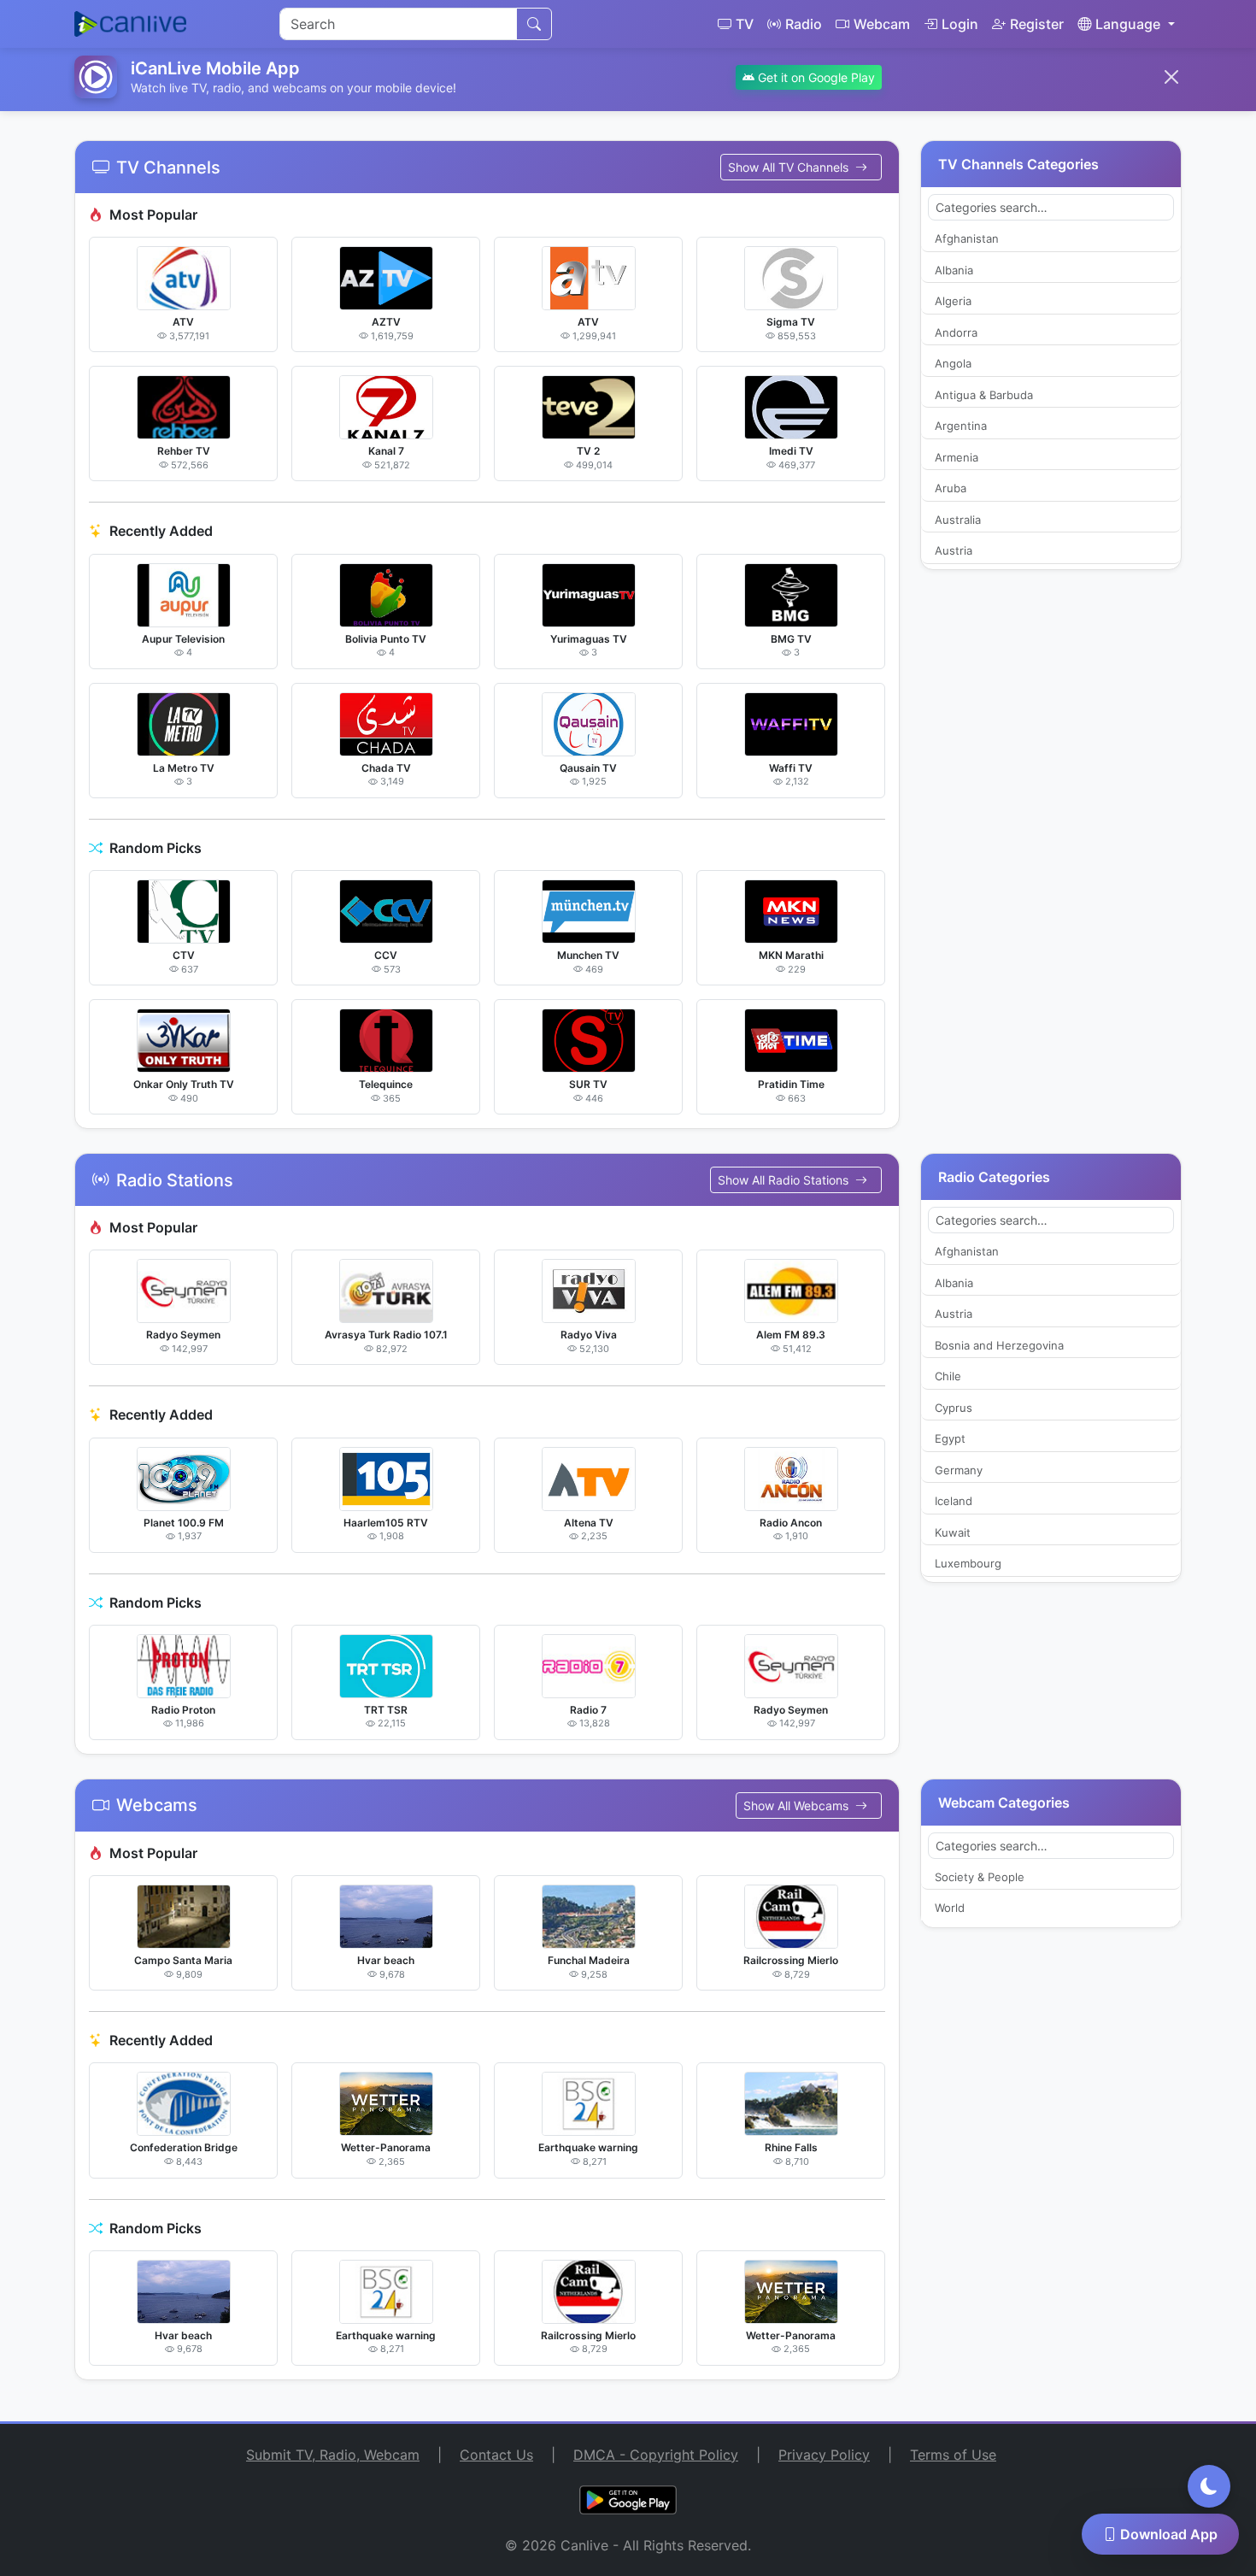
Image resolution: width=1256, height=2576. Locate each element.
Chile (948, 1376)
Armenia (957, 457)
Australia (958, 520)
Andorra (956, 332)
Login (960, 24)
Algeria (953, 301)
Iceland (954, 1501)
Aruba (951, 488)
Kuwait (953, 1532)
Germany (959, 1470)
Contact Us (496, 2455)
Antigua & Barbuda (984, 395)
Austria (954, 550)
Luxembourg (968, 1563)
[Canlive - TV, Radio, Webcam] (130, 24)
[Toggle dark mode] (1209, 2486)
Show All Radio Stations (785, 1180)
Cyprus (954, 1408)
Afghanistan (967, 238)
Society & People (980, 1877)
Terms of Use (953, 2455)
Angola (953, 363)
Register (1037, 24)
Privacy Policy (824, 2455)
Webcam (882, 24)
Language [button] (1128, 24)
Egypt (950, 1438)
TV (745, 24)
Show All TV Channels (790, 167)
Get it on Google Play (815, 77)
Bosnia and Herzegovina (999, 1345)
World (950, 1908)
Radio (804, 24)
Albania (954, 270)
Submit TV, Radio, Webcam (333, 2455)
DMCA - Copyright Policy (656, 2455)
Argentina (961, 426)
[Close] (1171, 77)
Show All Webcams (798, 1806)
